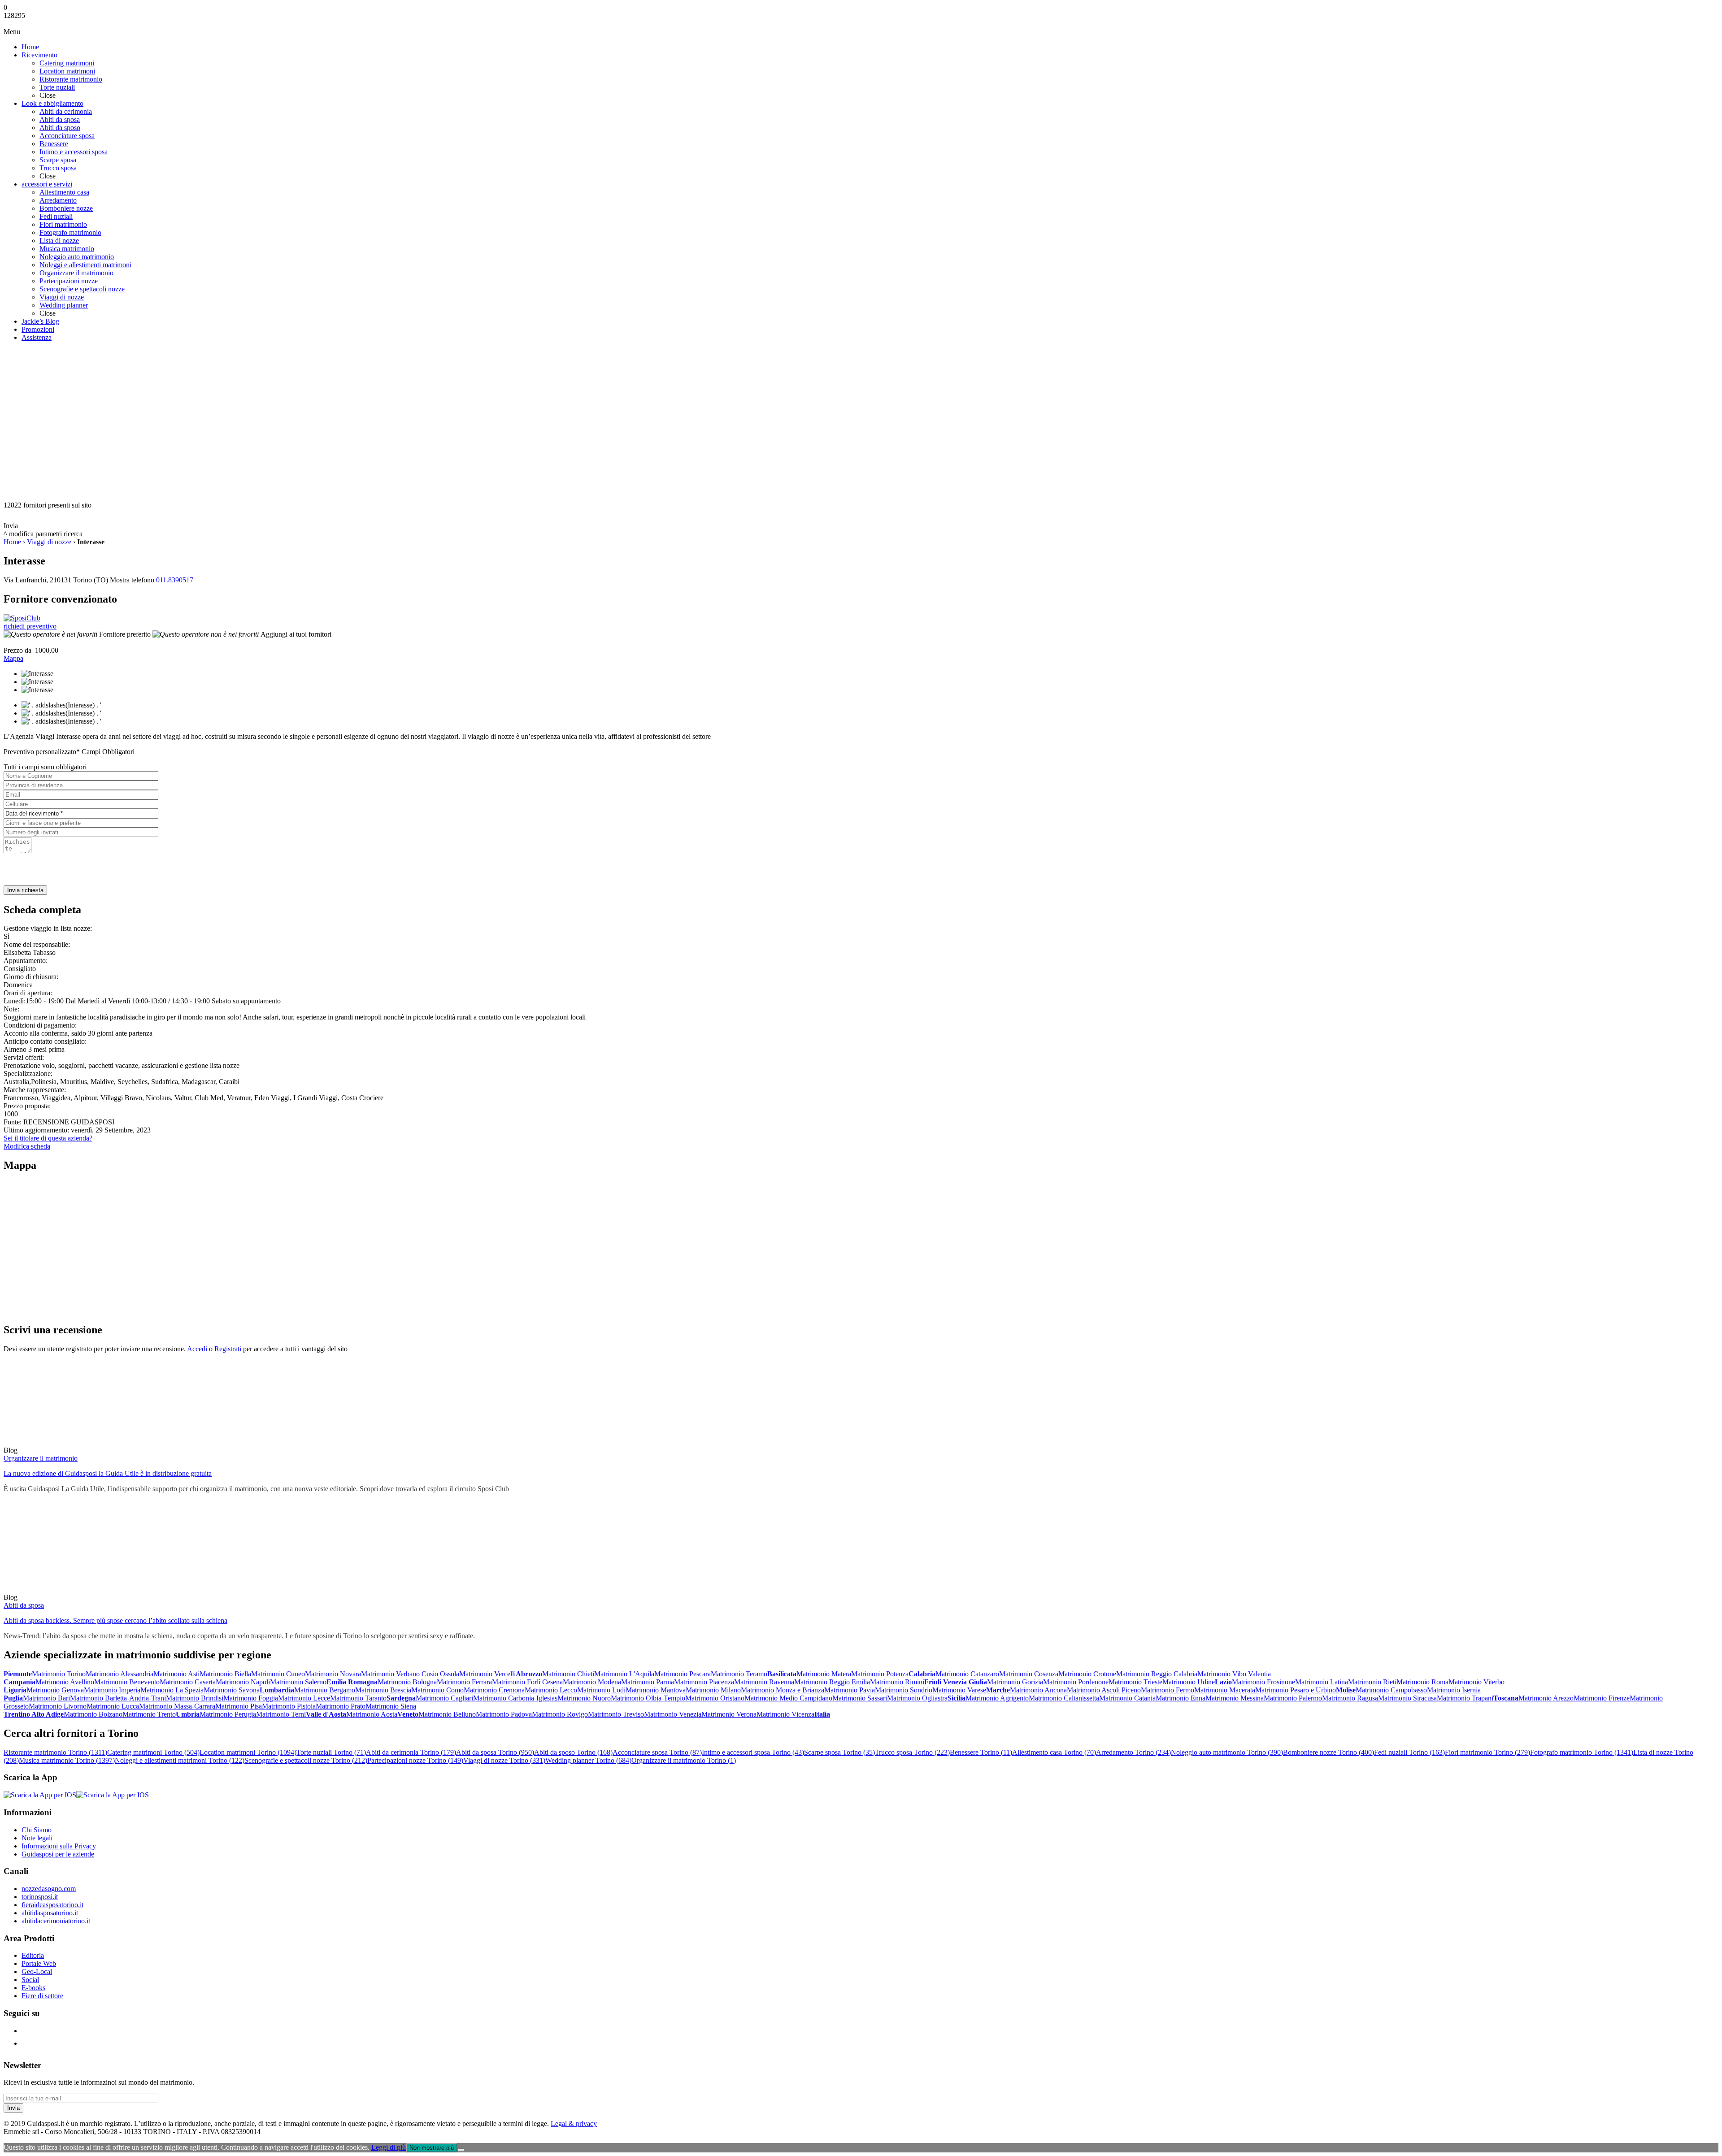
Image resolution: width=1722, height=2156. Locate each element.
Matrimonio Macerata (1225, 1690)
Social (30, 1980)
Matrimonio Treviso (616, 1714)
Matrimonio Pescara (683, 1674)
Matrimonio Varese (959, 1690)
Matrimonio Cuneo (278, 1674)
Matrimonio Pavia (850, 1690)
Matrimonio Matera (824, 1674)
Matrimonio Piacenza (704, 1682)
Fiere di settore (42, 1996)
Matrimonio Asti (176, 1674)
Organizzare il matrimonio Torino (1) (684, 1760)
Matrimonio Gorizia (1015, 1682)
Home (12, 542)
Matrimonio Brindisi (195, 1698)
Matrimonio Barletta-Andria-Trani (118, 1698)
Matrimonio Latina (1322, 1682)
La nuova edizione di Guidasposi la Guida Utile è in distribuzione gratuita (108, 1473)
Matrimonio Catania (1127, 1698)
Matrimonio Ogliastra (917, 1698)
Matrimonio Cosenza (1029, 1674)
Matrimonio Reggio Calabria (1157, 1674)
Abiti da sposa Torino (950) (495, 1752)
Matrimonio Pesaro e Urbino (1296, 1690)
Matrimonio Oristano (715, 1698)
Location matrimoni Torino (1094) (248, 1752)
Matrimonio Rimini (897, 1682)
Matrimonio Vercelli (487, 1674)
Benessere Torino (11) (981, 1752)
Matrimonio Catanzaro (967, 1674)
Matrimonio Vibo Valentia (1234, 1674)
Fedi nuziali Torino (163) (1409, 1752)
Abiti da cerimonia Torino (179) (411, 1752)
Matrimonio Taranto (358, 1698)
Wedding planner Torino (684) (588, 1760)
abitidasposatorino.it (50, 1913)
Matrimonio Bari (46, 1698)
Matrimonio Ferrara (464, 1682)
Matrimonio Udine (1189, 1682)
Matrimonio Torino (59, 1674)
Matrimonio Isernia (1454, 1690)
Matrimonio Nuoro (584, 1698)
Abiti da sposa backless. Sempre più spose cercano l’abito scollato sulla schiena (115, 1620)
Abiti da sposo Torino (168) (573, 1752)
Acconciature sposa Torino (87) (657, 1752)
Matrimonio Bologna (407, 1682)
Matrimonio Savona (232, 1690)
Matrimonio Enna (1181, 1698)
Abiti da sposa (24, 1605)
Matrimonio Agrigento (997, 1698)
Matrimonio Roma (1422, 1682)
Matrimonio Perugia (228, 1714)
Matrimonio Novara (333, 1674)
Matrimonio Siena (391, 1706)
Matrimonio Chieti (568, 1674)
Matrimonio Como (437, 1690)
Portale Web (39, 1963)
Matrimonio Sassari (860, 1698)
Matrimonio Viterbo (1476, 1682)
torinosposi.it (40, 1897)
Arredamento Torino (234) (1133, 1752)
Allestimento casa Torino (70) (1054, 1752)
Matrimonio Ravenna (764, 1682)
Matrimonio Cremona (494, 1690)
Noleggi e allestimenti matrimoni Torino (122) (180, 1760)
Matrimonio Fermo (1168, 1690)
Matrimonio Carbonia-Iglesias (515, 1698)
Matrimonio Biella (225, 1674)
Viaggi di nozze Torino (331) (504, 1760)
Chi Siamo (37, 1830)
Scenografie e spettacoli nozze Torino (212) (306, 1760)
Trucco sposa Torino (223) (912, 1752)
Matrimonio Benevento (127, 1682)
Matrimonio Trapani (1465, 1698)
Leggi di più (389, 2147)
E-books (33, 1988)
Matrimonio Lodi (601, 1690)
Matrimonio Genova (55, 1690)
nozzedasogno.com (49, 1889)
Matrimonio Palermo (1293, 1698)
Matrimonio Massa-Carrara (177, 1706)
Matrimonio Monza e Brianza (783, 1690)
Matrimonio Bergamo (325, 1690)
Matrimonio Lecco (551, 1690)
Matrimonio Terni (281, 1714)
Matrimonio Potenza (880, 1674)
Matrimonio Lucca (113, 1706)
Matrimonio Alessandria (120, 1674)
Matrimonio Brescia (383, 1690)
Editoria (33, 1955)
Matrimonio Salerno (298, 1682)
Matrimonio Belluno (447, 1714)
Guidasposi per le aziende (58, 1854)
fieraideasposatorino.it (52, 1905)
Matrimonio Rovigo (560, 1714)
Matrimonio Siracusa (1407, 1698)
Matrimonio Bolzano (93, 1714)
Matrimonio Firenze (1602, 1698)
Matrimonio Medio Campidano (788, 1698)
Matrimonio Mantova (656, 1690)
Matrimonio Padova (504, 1714)
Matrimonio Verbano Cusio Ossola (410, 1674)
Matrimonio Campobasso (1391, 1690)
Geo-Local (37, 1972)
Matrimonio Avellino (65, 1682)
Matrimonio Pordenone (1076, 1682)
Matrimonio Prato (341, 1706)
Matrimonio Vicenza (785, 1714)
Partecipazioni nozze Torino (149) (415, 1760)
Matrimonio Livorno (58, 1706)
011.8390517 (175, 580)
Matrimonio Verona (729, 1714)
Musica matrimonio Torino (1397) (67, 1760)
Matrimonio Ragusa (1350, 1698)
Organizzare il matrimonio (41, 1458)
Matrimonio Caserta (188, 1682)
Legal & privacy (574, 2123)
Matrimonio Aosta (372, 1714)
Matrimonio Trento (149, 1714)
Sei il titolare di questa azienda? (48, 1138)
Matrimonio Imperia (112, 1690)
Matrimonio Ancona (1038, 1690)
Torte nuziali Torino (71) (331, 1752)
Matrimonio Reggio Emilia (832, 1682)
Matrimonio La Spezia (172, 1690)
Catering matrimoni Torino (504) (153, 1752)
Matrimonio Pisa (239, 1706)
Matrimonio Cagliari (444, 1698)
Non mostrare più (432, 2148)
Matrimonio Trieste (1135, 1682)
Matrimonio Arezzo (1546, 1698)
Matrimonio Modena (592, 1682)
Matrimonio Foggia (251, 1698)
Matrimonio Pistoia (289, 1706)
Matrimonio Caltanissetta (1064, 1698)
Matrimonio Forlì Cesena (527, 1682)
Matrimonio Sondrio (904, 1690)
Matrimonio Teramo (739, 1674)
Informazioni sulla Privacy (59, 1846)
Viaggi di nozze (49, 542)
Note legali (37, 1838)
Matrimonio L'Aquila (624, 1674)
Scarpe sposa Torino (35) (839, 1752)
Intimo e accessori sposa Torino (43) (753, 1752)
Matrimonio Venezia (673, 1714)
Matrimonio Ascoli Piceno (1104, 1690)
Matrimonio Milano (713, 1690)
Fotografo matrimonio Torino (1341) (1582, 1752)
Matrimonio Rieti (1372, 1682)
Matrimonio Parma (648, 1682)
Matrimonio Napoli (243, 1682)
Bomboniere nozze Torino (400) (1328, 1752)
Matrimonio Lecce (304, 1698)
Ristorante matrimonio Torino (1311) (55, 1752)
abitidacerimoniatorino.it (56, 1921)
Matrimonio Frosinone (1263, 1682)
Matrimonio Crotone (1087, 1674)
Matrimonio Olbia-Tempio (648, 1698)
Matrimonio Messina (1235, 1698)
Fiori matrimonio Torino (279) (1487, 1752)
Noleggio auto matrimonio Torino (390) (1227, 1752)
